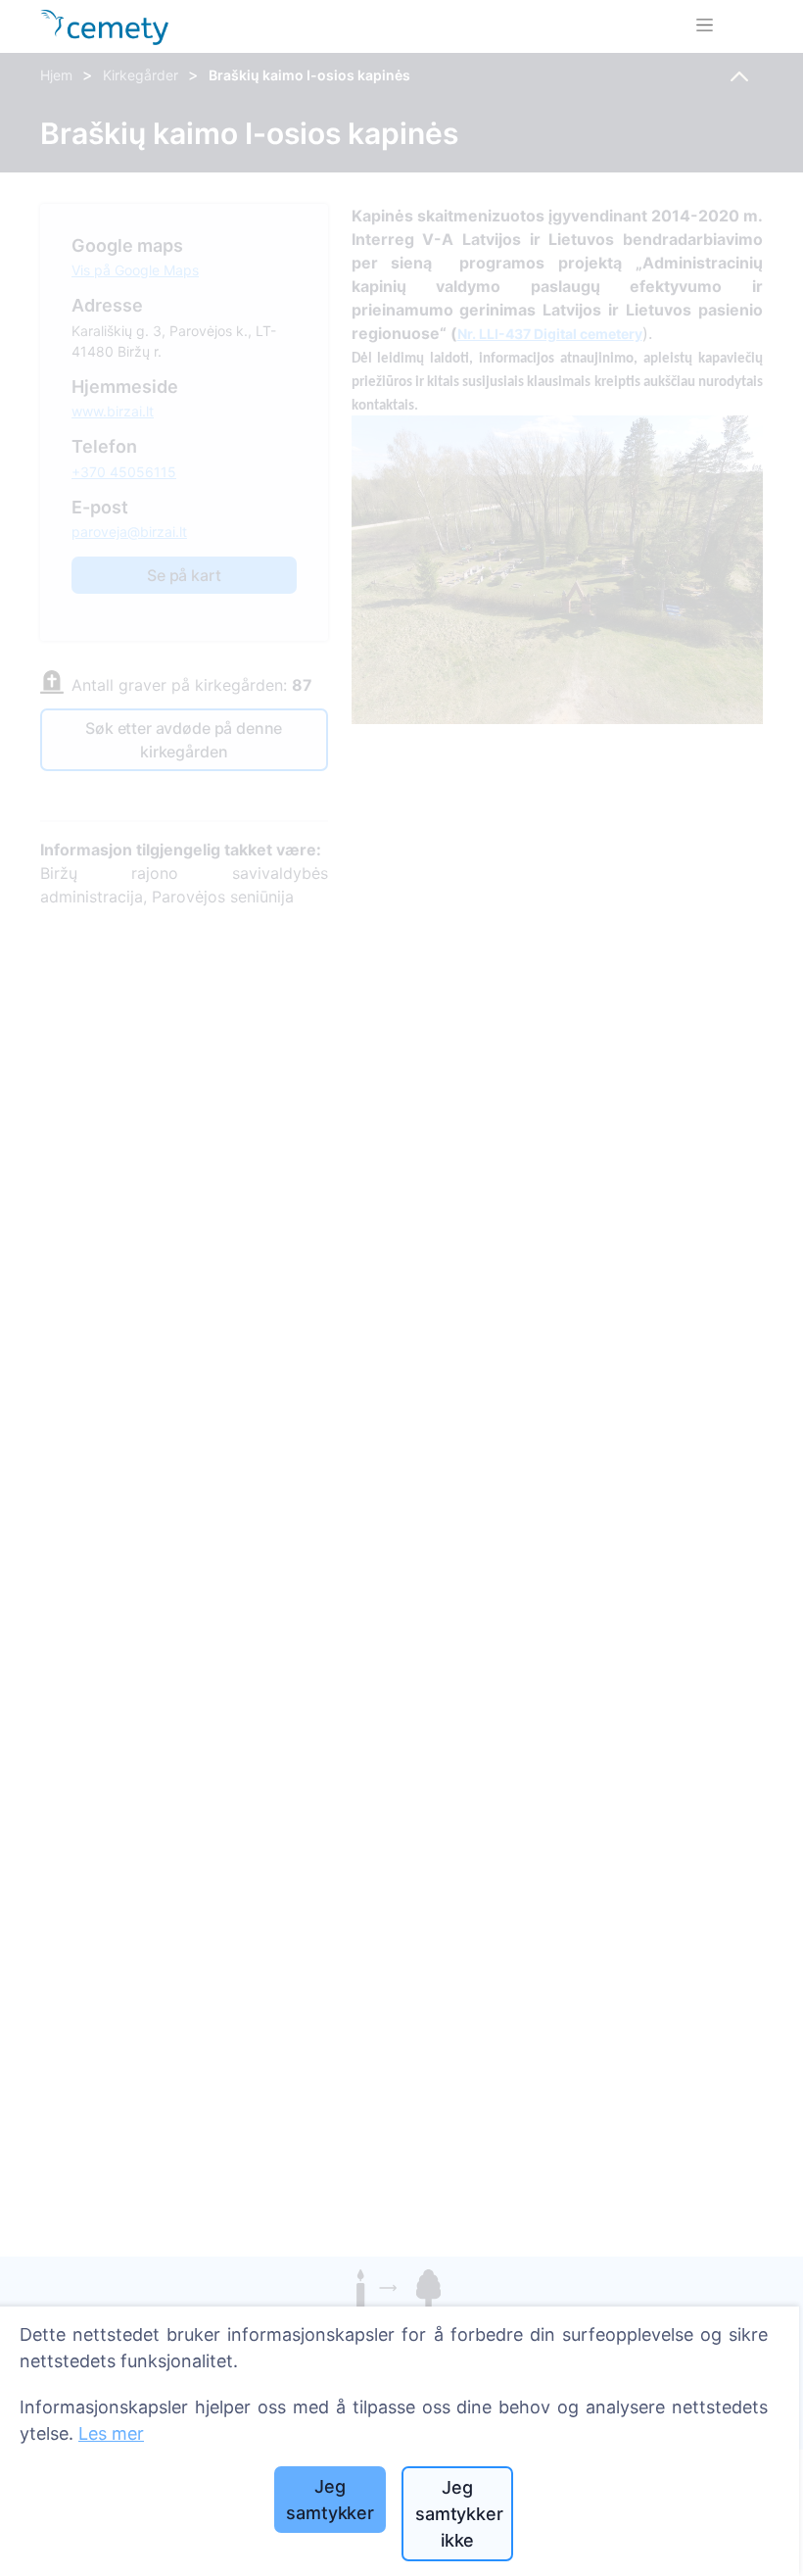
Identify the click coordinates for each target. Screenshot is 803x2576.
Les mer (111, 2433)
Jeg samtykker (330, 2500)
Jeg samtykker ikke (459, 2514)
